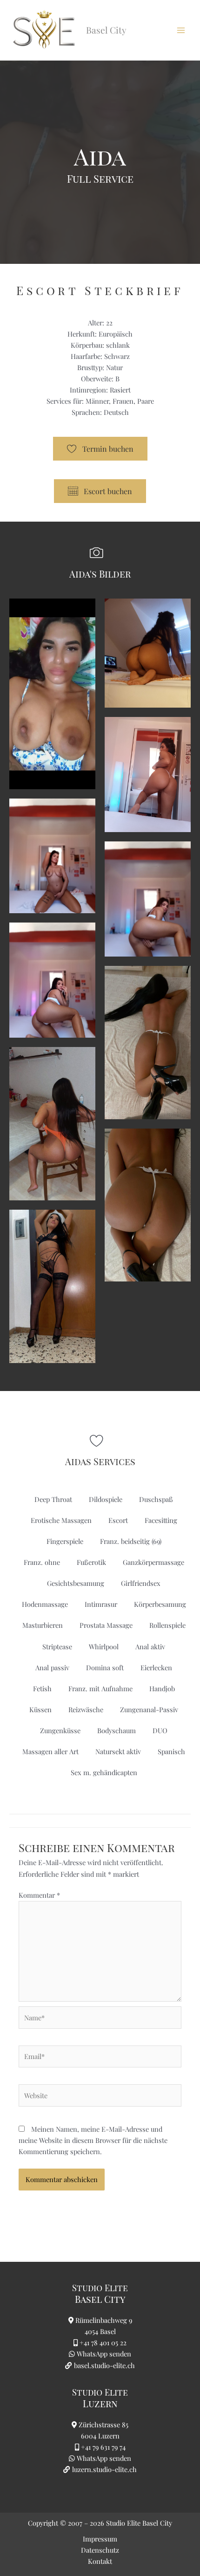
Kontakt (100, 2561)
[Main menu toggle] (181, 30)
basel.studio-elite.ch (103, 2365)
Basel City (100, 2299)
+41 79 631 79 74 (103, 2447)
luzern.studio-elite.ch (103, 2469)
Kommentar (39, 1895)
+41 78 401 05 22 (103, 2342)
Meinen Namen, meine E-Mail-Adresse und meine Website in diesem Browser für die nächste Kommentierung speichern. (93, 2140)
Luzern (100, 2403)
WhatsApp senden (104, 2354)
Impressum (100, 2539)
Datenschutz (100, 2550)
